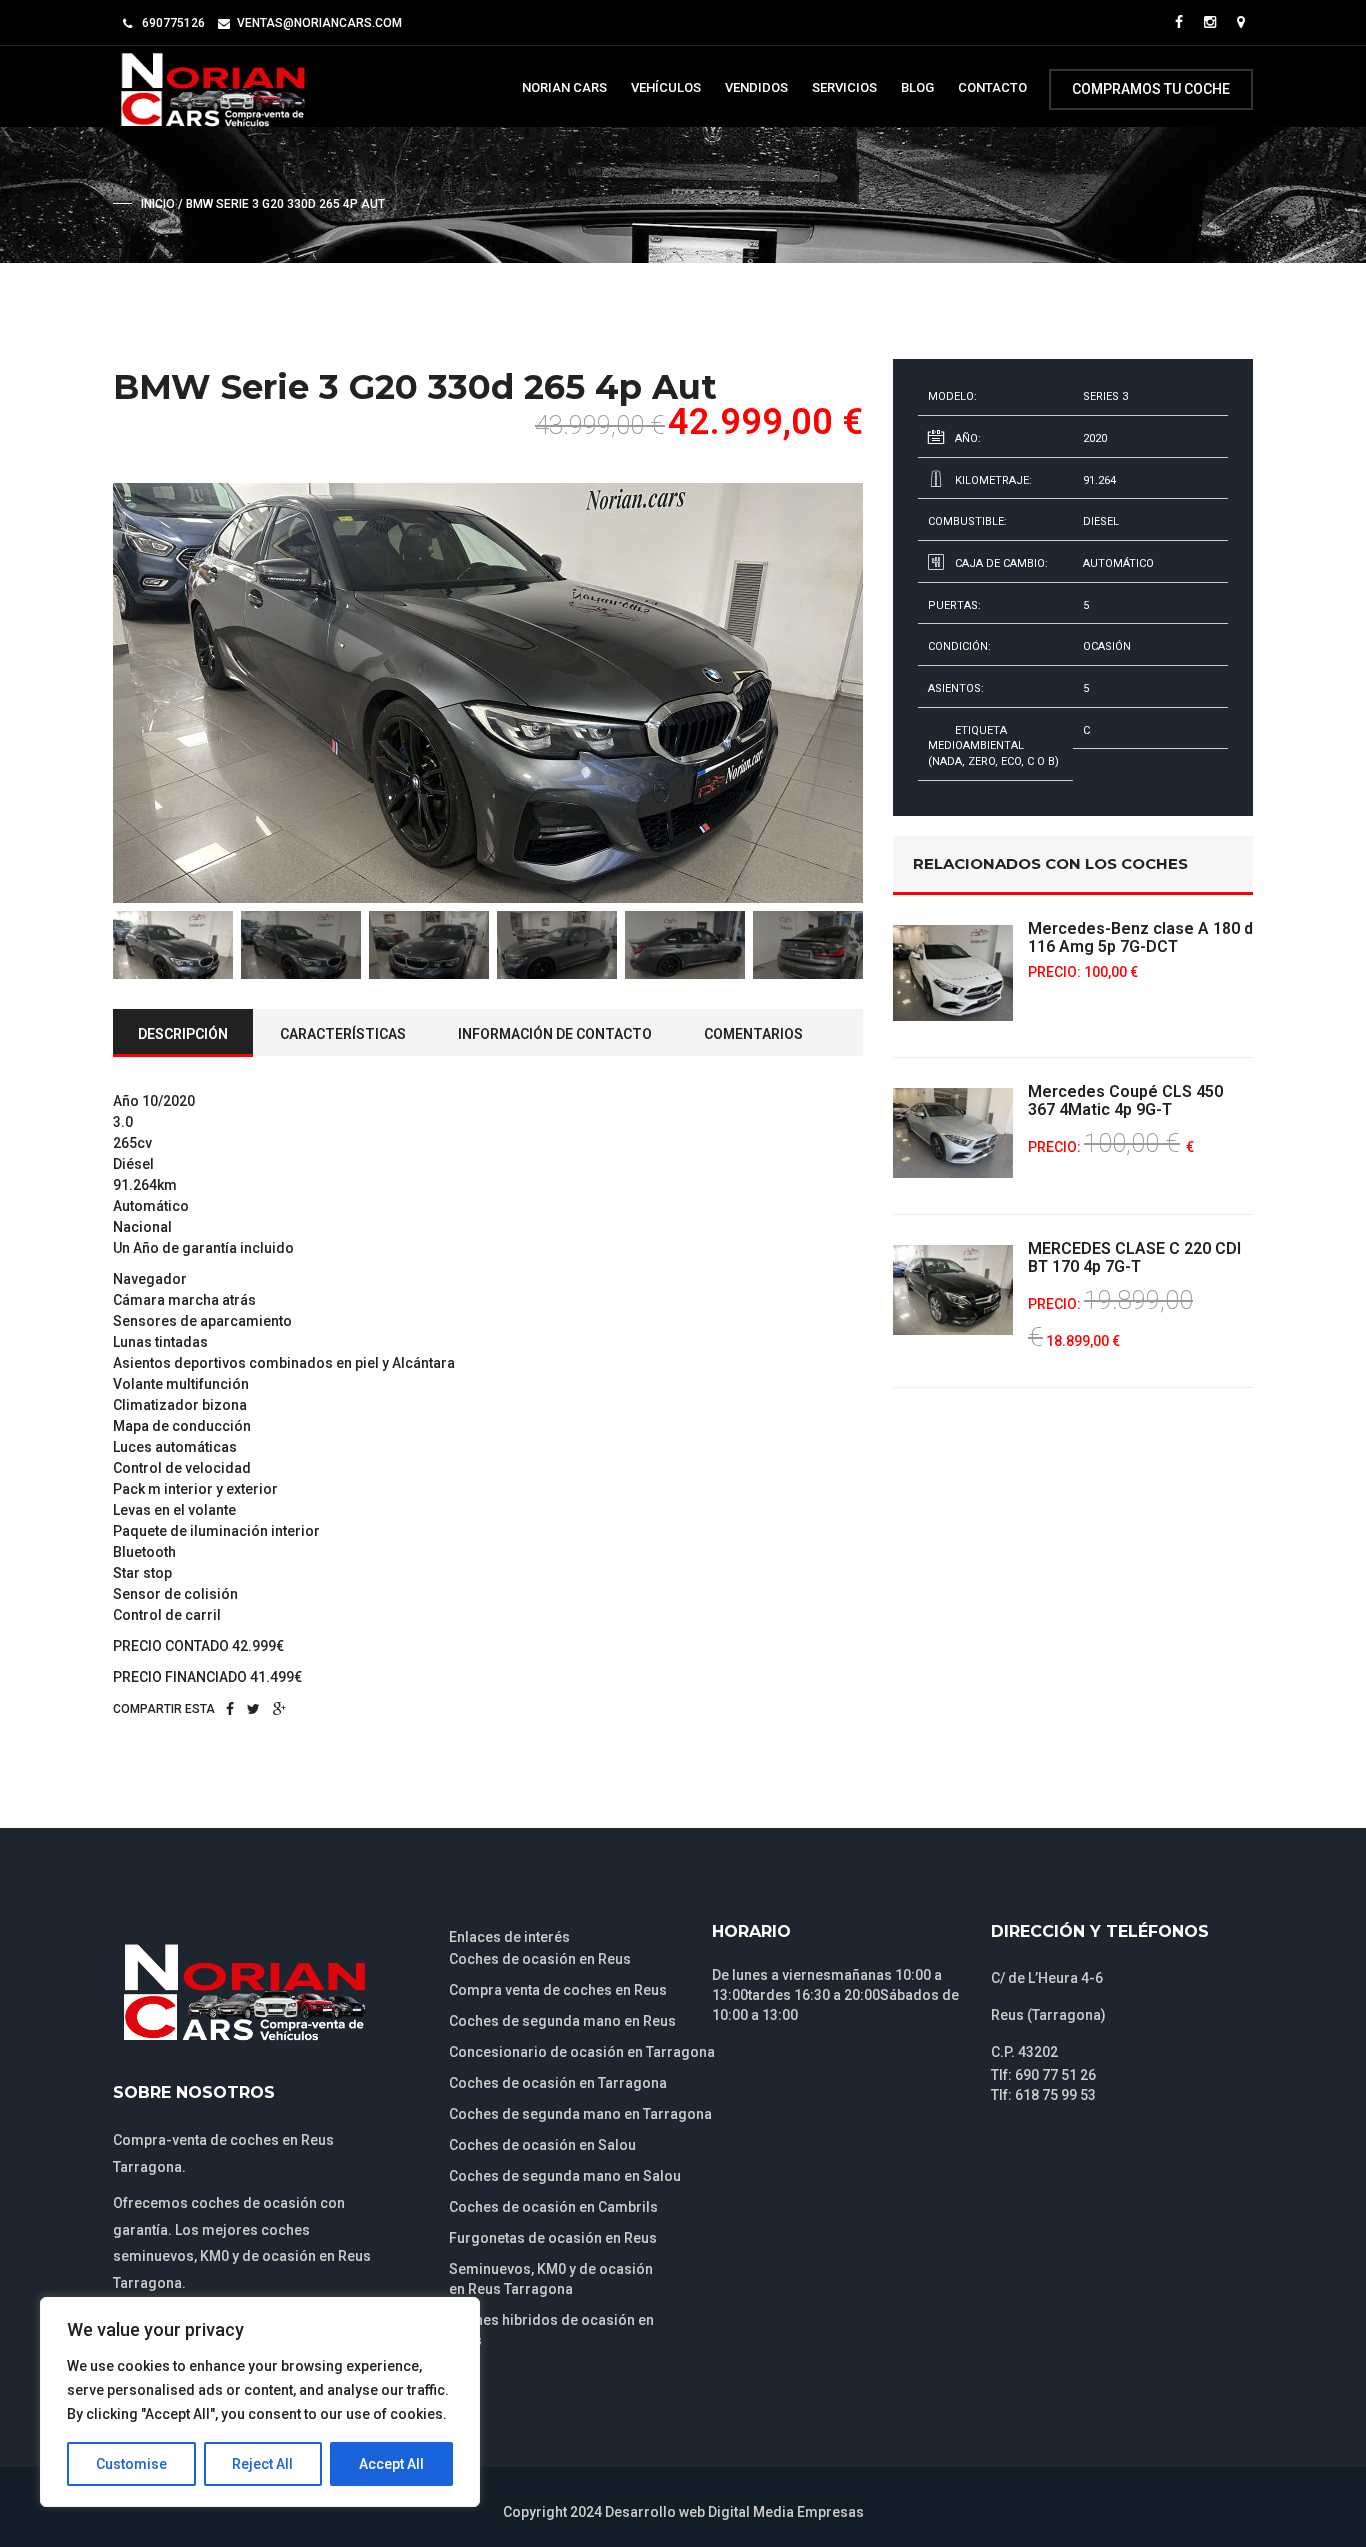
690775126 (173, 23)
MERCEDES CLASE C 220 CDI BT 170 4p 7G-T (1134, 1257)
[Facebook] (230, 1709)
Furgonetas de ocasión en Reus (553, 2238)
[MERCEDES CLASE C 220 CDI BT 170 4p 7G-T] (953, 1290)
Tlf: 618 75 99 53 (1043, 2095)
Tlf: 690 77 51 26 (1043, 2075)
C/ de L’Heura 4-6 (1047, 1978)
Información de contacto (555, 1034)
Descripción (183, 1034)
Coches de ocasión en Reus (540, 1959)
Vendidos (756, 87)
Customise (131, 2464)
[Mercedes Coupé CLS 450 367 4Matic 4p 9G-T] (953, 1133)
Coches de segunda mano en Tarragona (580, 2114)
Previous (83, 693)
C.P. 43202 (1024, 2052)
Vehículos (666, 87)
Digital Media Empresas (786, 2512)
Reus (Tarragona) (1048, 2015)
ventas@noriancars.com (319, 23)
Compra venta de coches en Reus (558, 1990)
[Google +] (279, 1709)
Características (343, 1034)
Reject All (262, 2464)
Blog (917, 87)
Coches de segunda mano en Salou (565, 2176)
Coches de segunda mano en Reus (562, 2021)
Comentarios (753, 1034)
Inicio (158, 204)
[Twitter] (253, 1709)
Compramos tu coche (1151, 89)
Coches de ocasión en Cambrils (553, 2207)
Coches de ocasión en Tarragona (558, 2083)
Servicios (844, 87)
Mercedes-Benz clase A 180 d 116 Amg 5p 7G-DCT (1140, 937)
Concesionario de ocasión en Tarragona (582, 2052)
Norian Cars (564, 87)
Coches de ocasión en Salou (542, 2145)
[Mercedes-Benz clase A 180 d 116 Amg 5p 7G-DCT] (953, 973)
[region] (260, 2402)
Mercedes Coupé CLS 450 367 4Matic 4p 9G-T (1125, 1100)
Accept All (391, 2464)
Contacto (992, 87)
